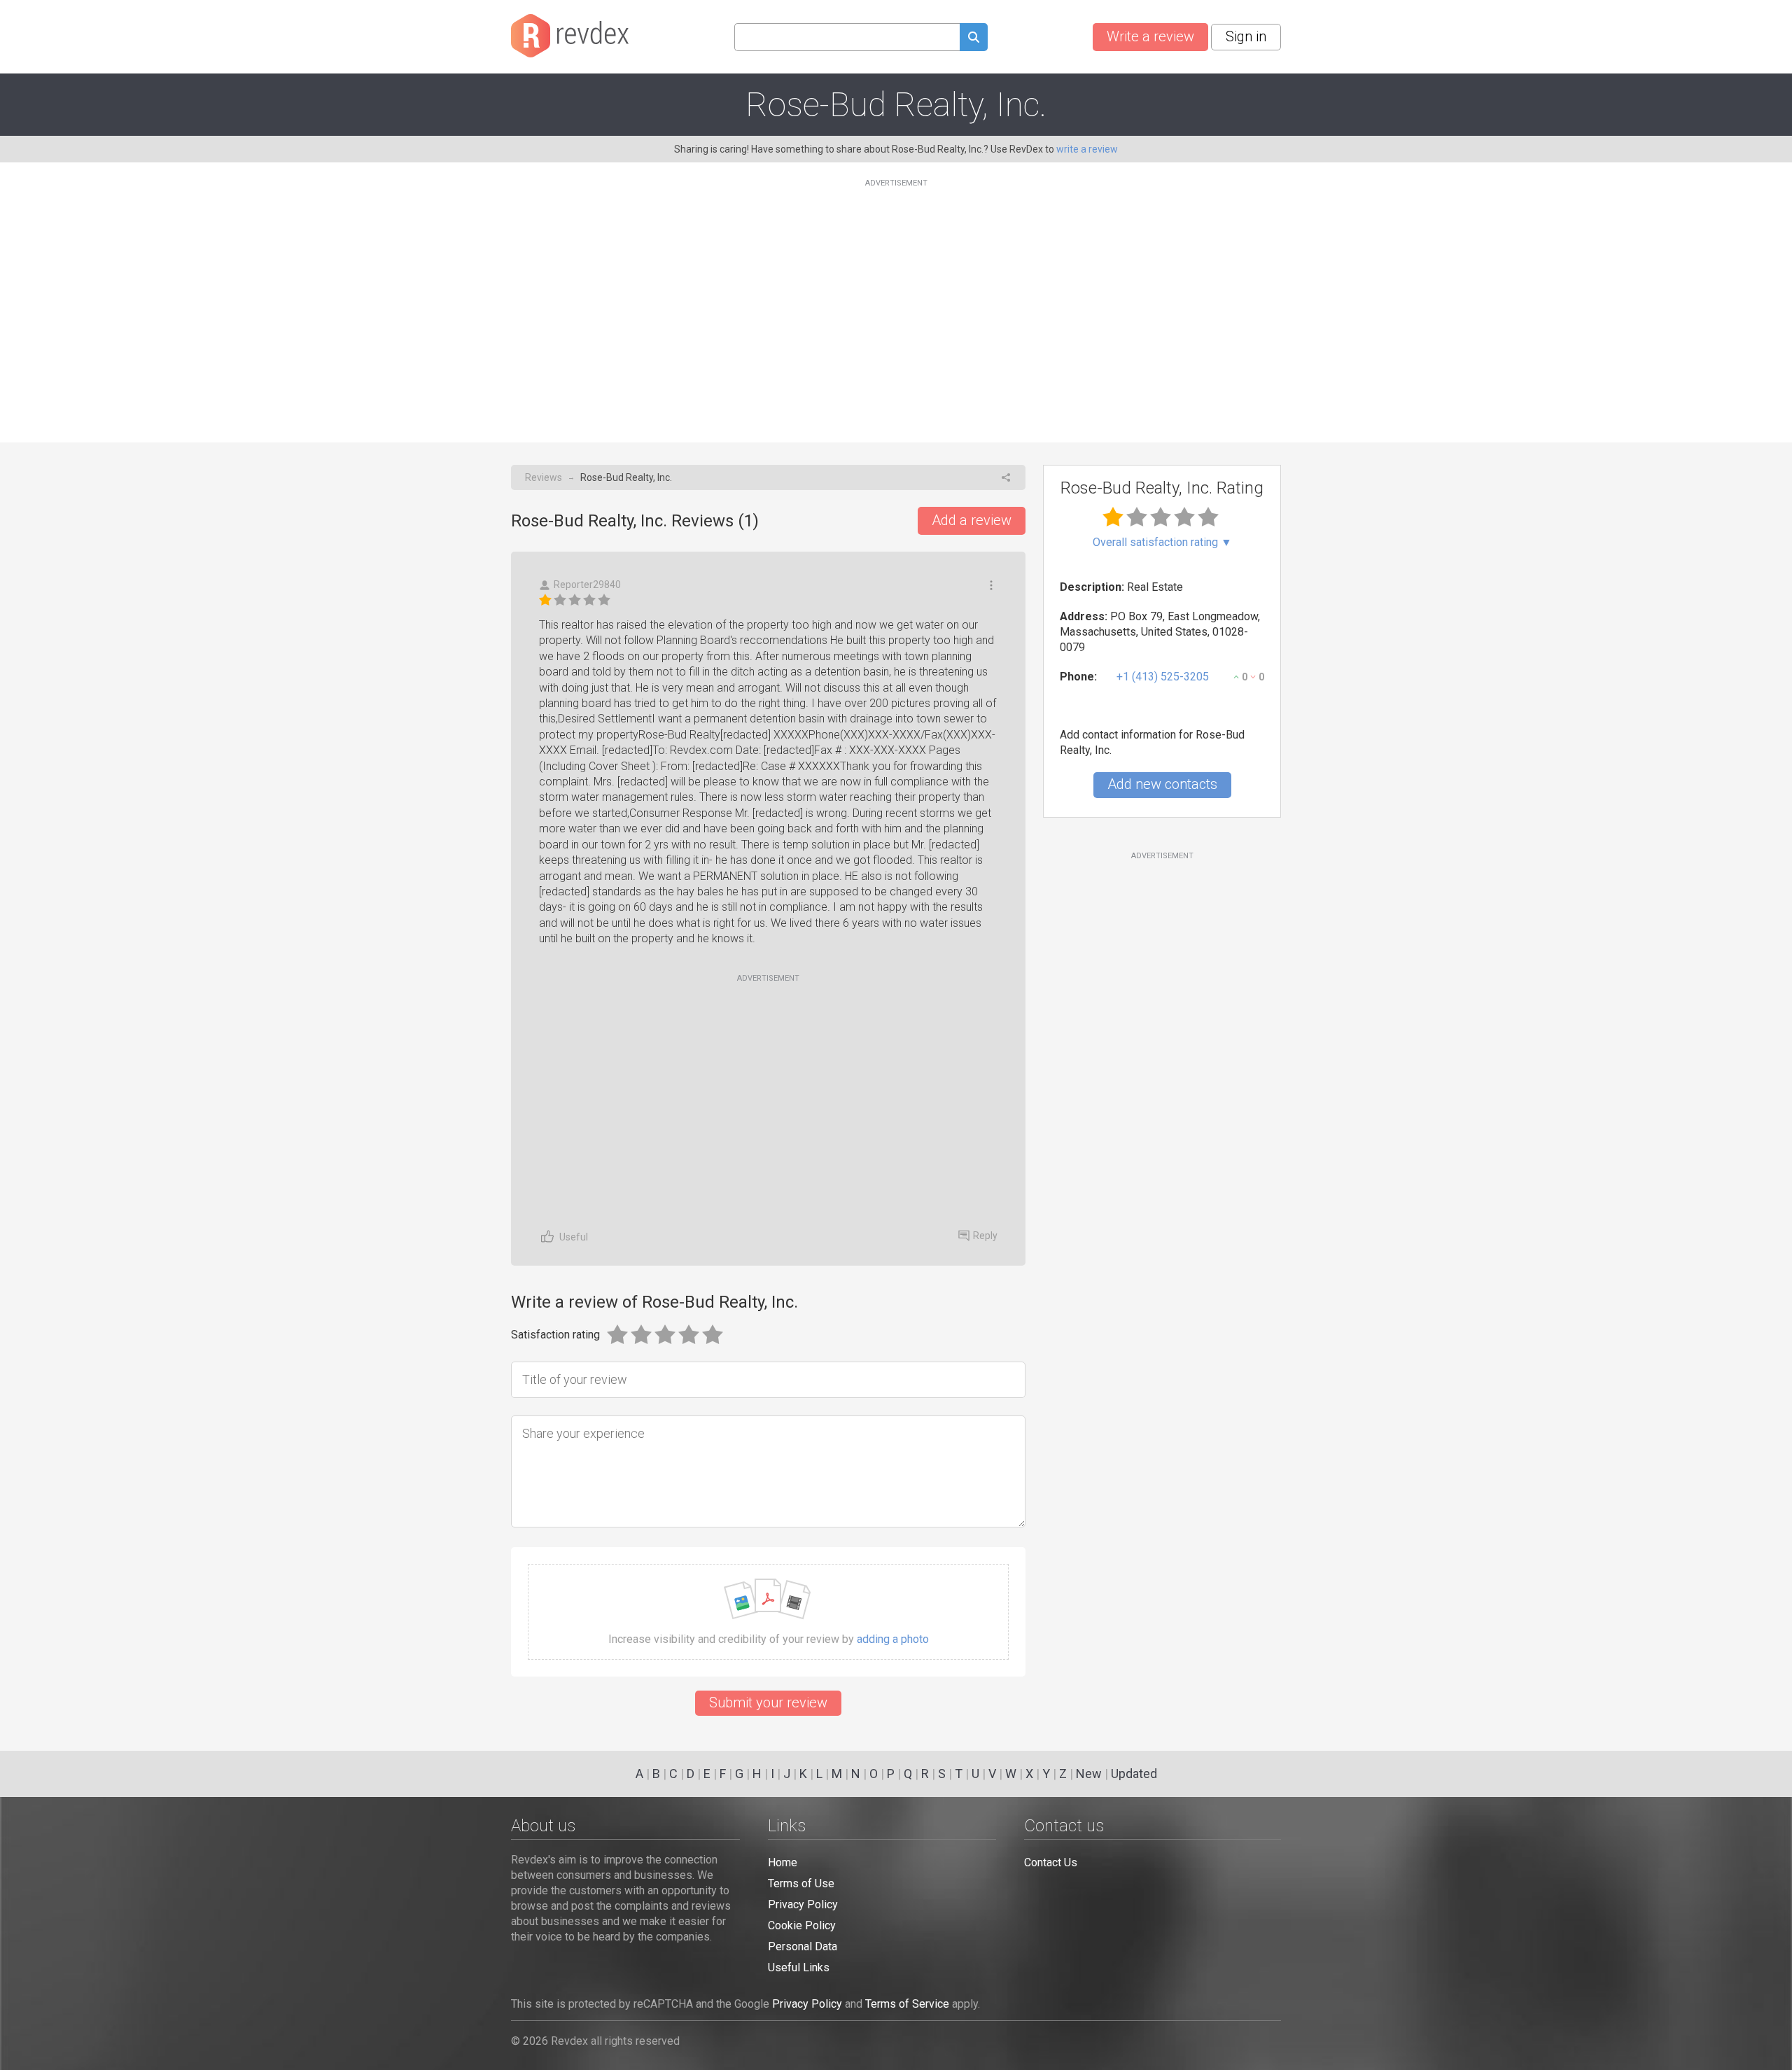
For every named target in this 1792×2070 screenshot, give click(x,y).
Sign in (1246, 36)
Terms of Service (907, 2004)
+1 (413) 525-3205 (1163, 677)
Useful (574, 1237)
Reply (985, 1236)
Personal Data (803, 1946)
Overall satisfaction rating (1162, 543)
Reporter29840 (587, 585)
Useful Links (799, 1967)
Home (783, 1862)
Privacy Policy (803, 1904)
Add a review (972, 520)
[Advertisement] (896, 302)
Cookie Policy (802, 1925)
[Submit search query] (974, 39)
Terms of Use (801, 1883)
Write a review (1150, 36)
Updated (1134, 1774)
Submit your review (768, 1702)
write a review (1087, 149)
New (1089, 1774)
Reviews (544, 477)
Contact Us (1051, 1862)
